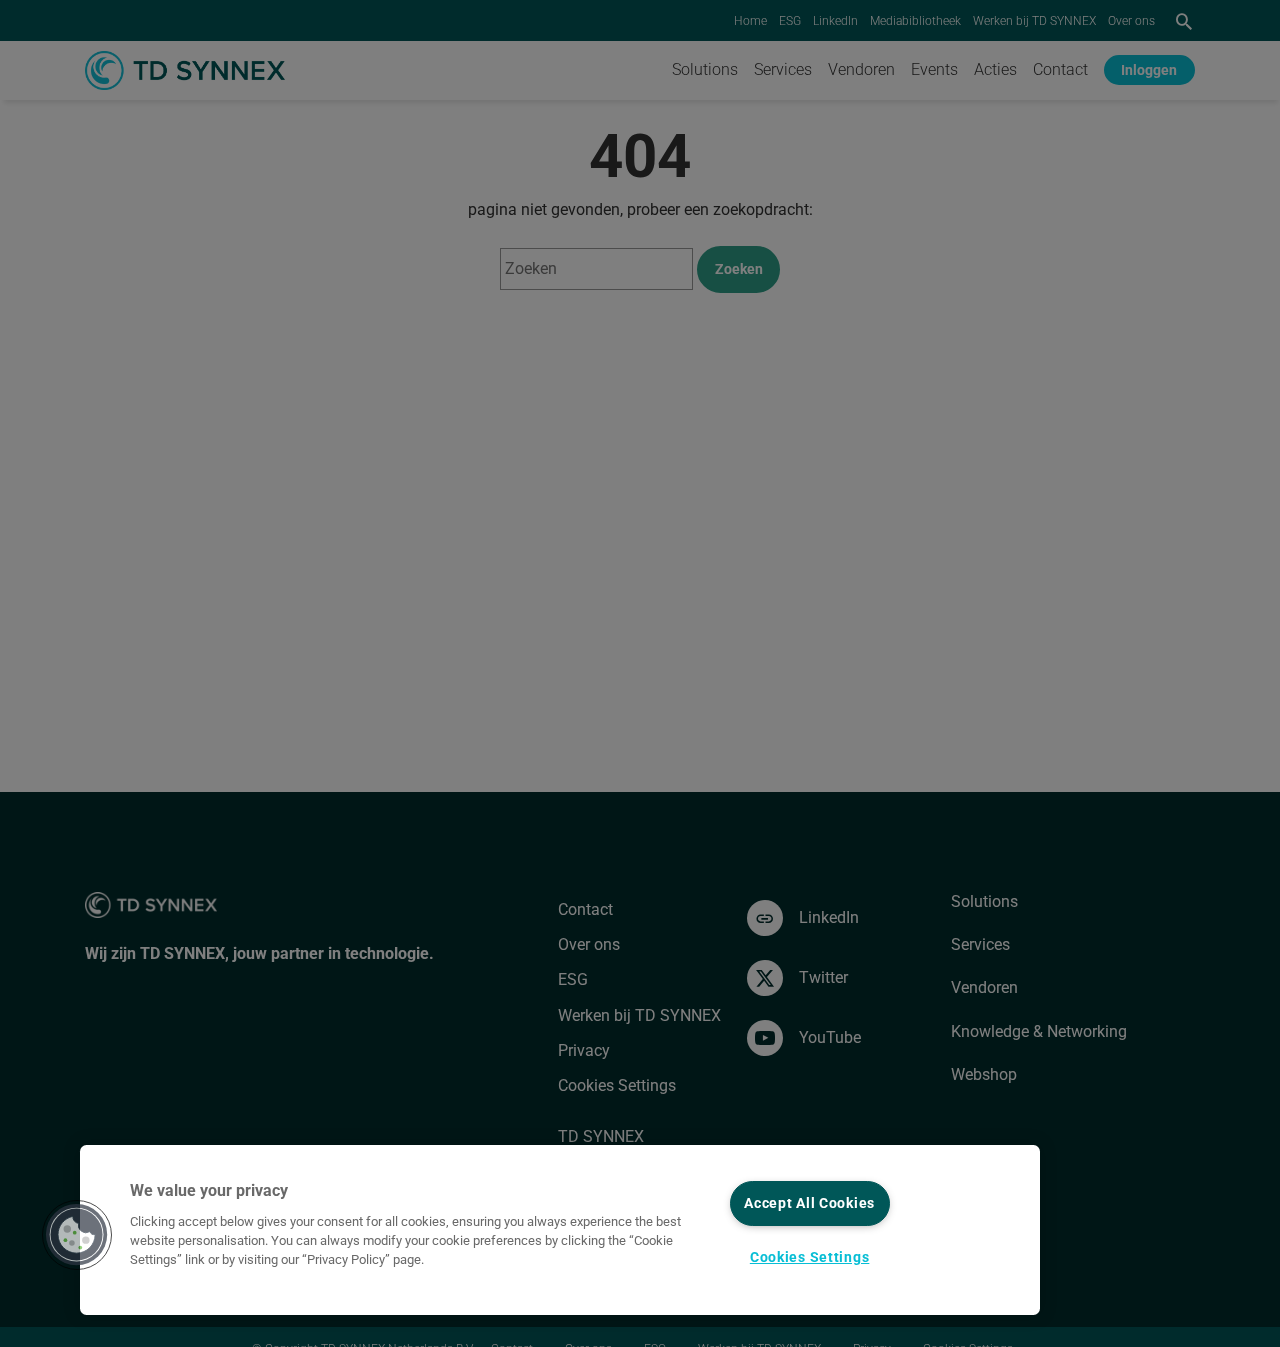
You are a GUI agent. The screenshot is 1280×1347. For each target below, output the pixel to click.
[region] (560, 1230)
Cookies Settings (810, 1257)
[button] (77, 1235)
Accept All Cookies (809, 1203)
